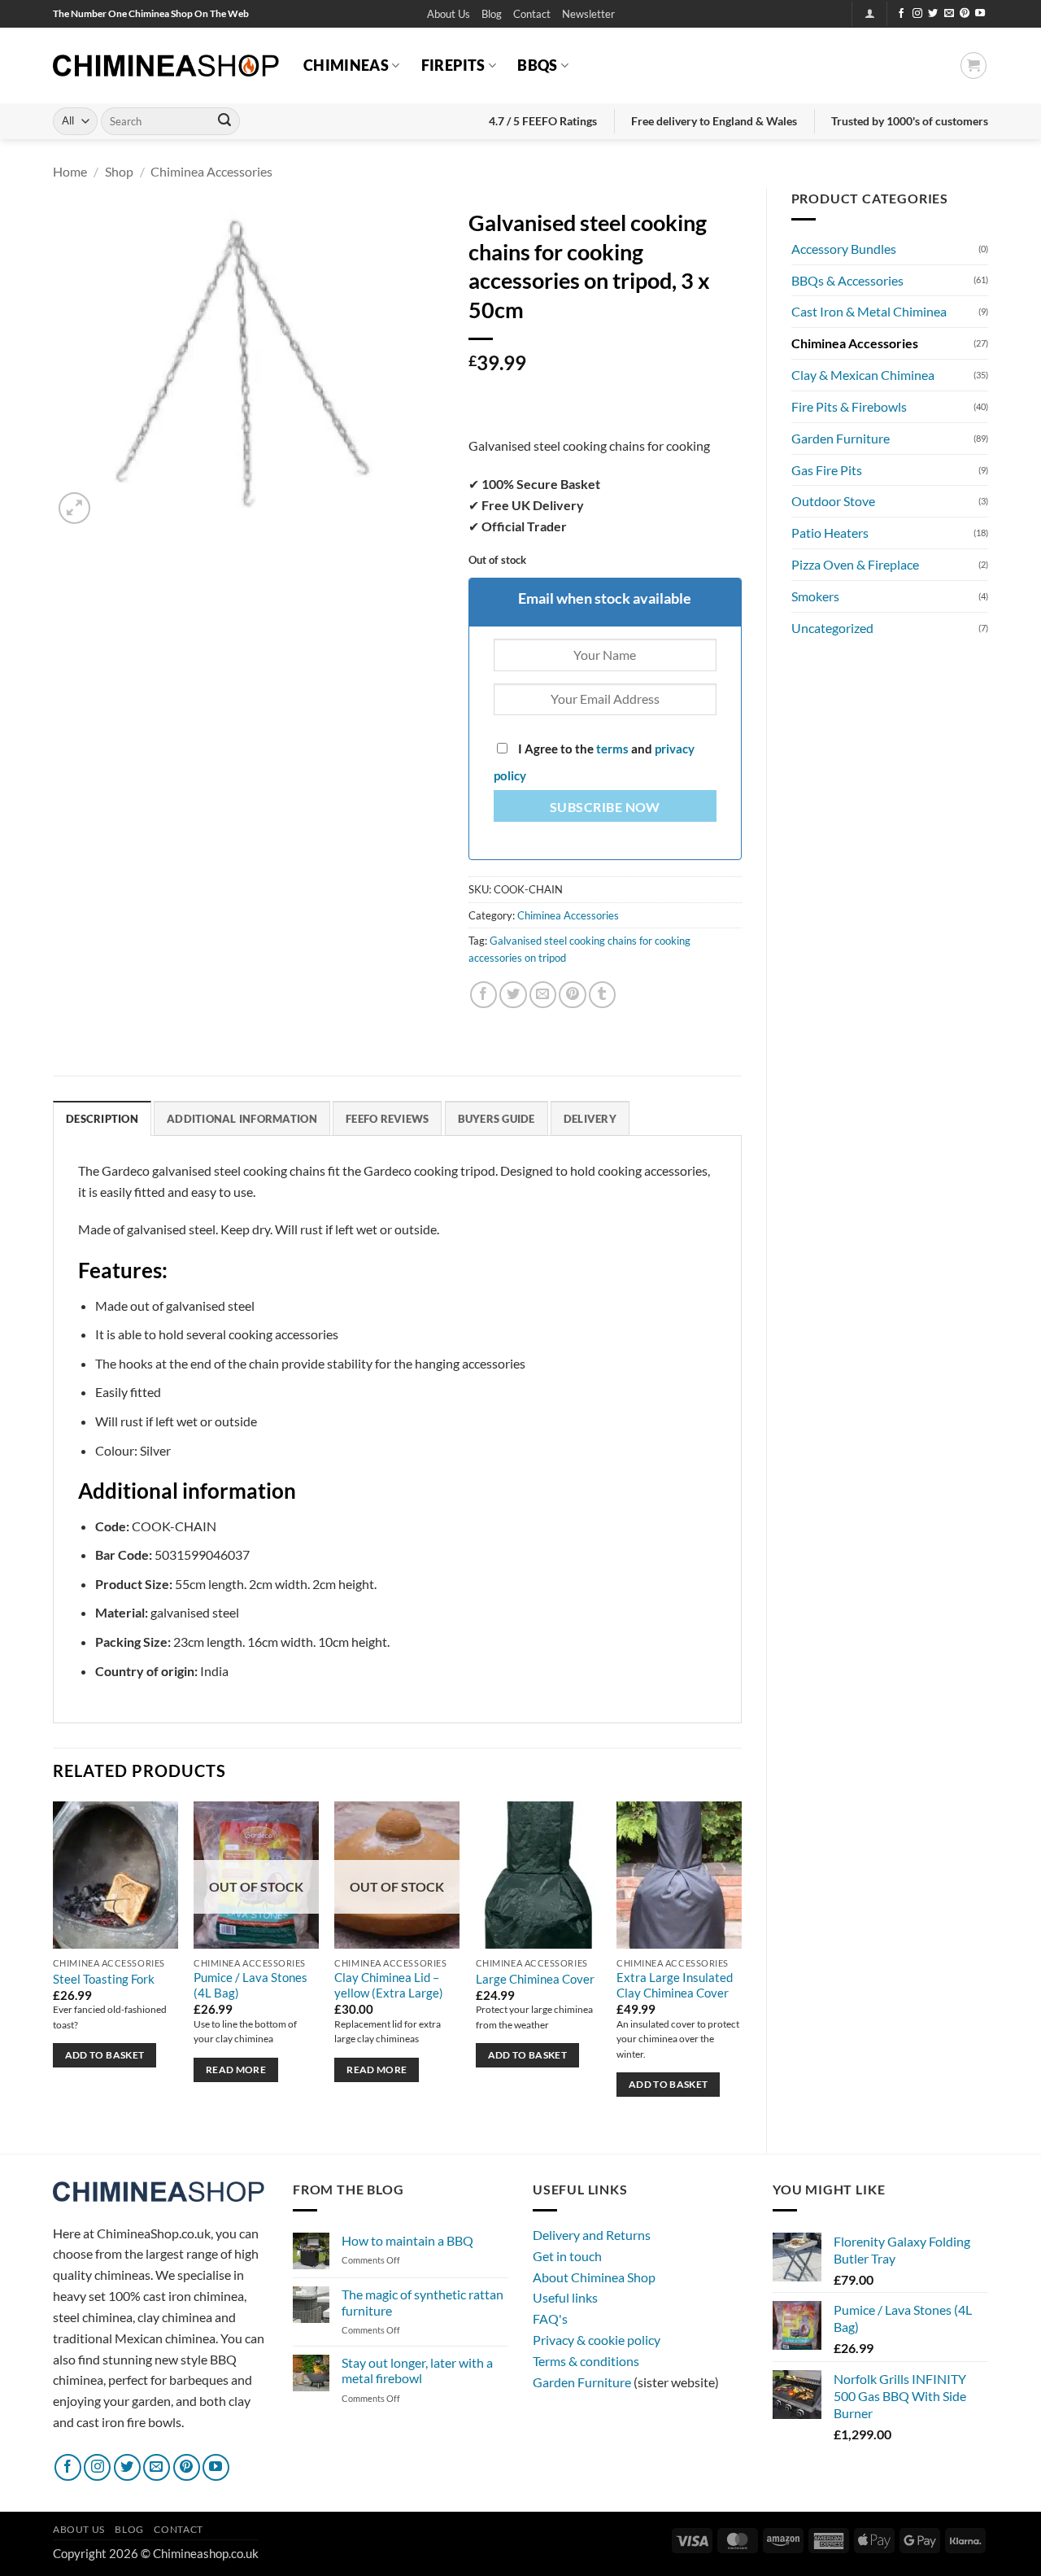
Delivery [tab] (590, 1119)
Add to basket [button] (105, 2055)
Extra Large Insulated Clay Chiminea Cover (675, 1985)
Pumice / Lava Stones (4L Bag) (250, 1985)
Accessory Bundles (844, 249)
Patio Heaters (830, 533)
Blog (492, 14)
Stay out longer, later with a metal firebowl (417, 2370)
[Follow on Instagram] (917, 14)
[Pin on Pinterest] (572, 995)
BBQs (537, 65)
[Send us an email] (949, 14)
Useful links (565, 2297)
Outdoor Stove (833, 501)
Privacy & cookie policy (597, 2340)
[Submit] (224, 121)
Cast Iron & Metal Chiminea (869, 311)
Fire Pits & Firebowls (849, 406)
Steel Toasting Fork (104, 1979)
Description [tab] (102, 1119)
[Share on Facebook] (483, 995)
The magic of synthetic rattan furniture (422, 2302)
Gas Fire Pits (827, 470)
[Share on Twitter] (513, 995)
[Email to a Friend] (543, 995)
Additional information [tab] (242, 1119)
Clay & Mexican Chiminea (863, 375)
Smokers (815, 596)
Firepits (453, 65)
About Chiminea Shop (594, 2277)
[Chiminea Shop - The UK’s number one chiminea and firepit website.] (166, 65)
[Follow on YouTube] (980, 14)
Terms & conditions (586, 2361)
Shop (119, 171)
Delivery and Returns (592, 2235)
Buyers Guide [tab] (497, 1119)
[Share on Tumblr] (602, 995)
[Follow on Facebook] (901, 14)
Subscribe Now (605, 807)
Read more (236, 2070)
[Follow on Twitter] (933, 14)
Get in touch (567, 2256)
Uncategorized (832, 628)
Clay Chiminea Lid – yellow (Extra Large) (389, 1985)
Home (70, 171)
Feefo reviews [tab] (387, 1119)
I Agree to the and (594, 762)
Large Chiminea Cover (535, 1979)
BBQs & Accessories (847, 280)
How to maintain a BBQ (407, 2240)
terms (612, 749)
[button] (588, 14)
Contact (532, 14)
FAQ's (550, 2318)
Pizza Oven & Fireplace (855, 564)
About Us (449, 14)
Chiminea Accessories (211, 171)
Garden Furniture (841, 438)
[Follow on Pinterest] (965, 14)
